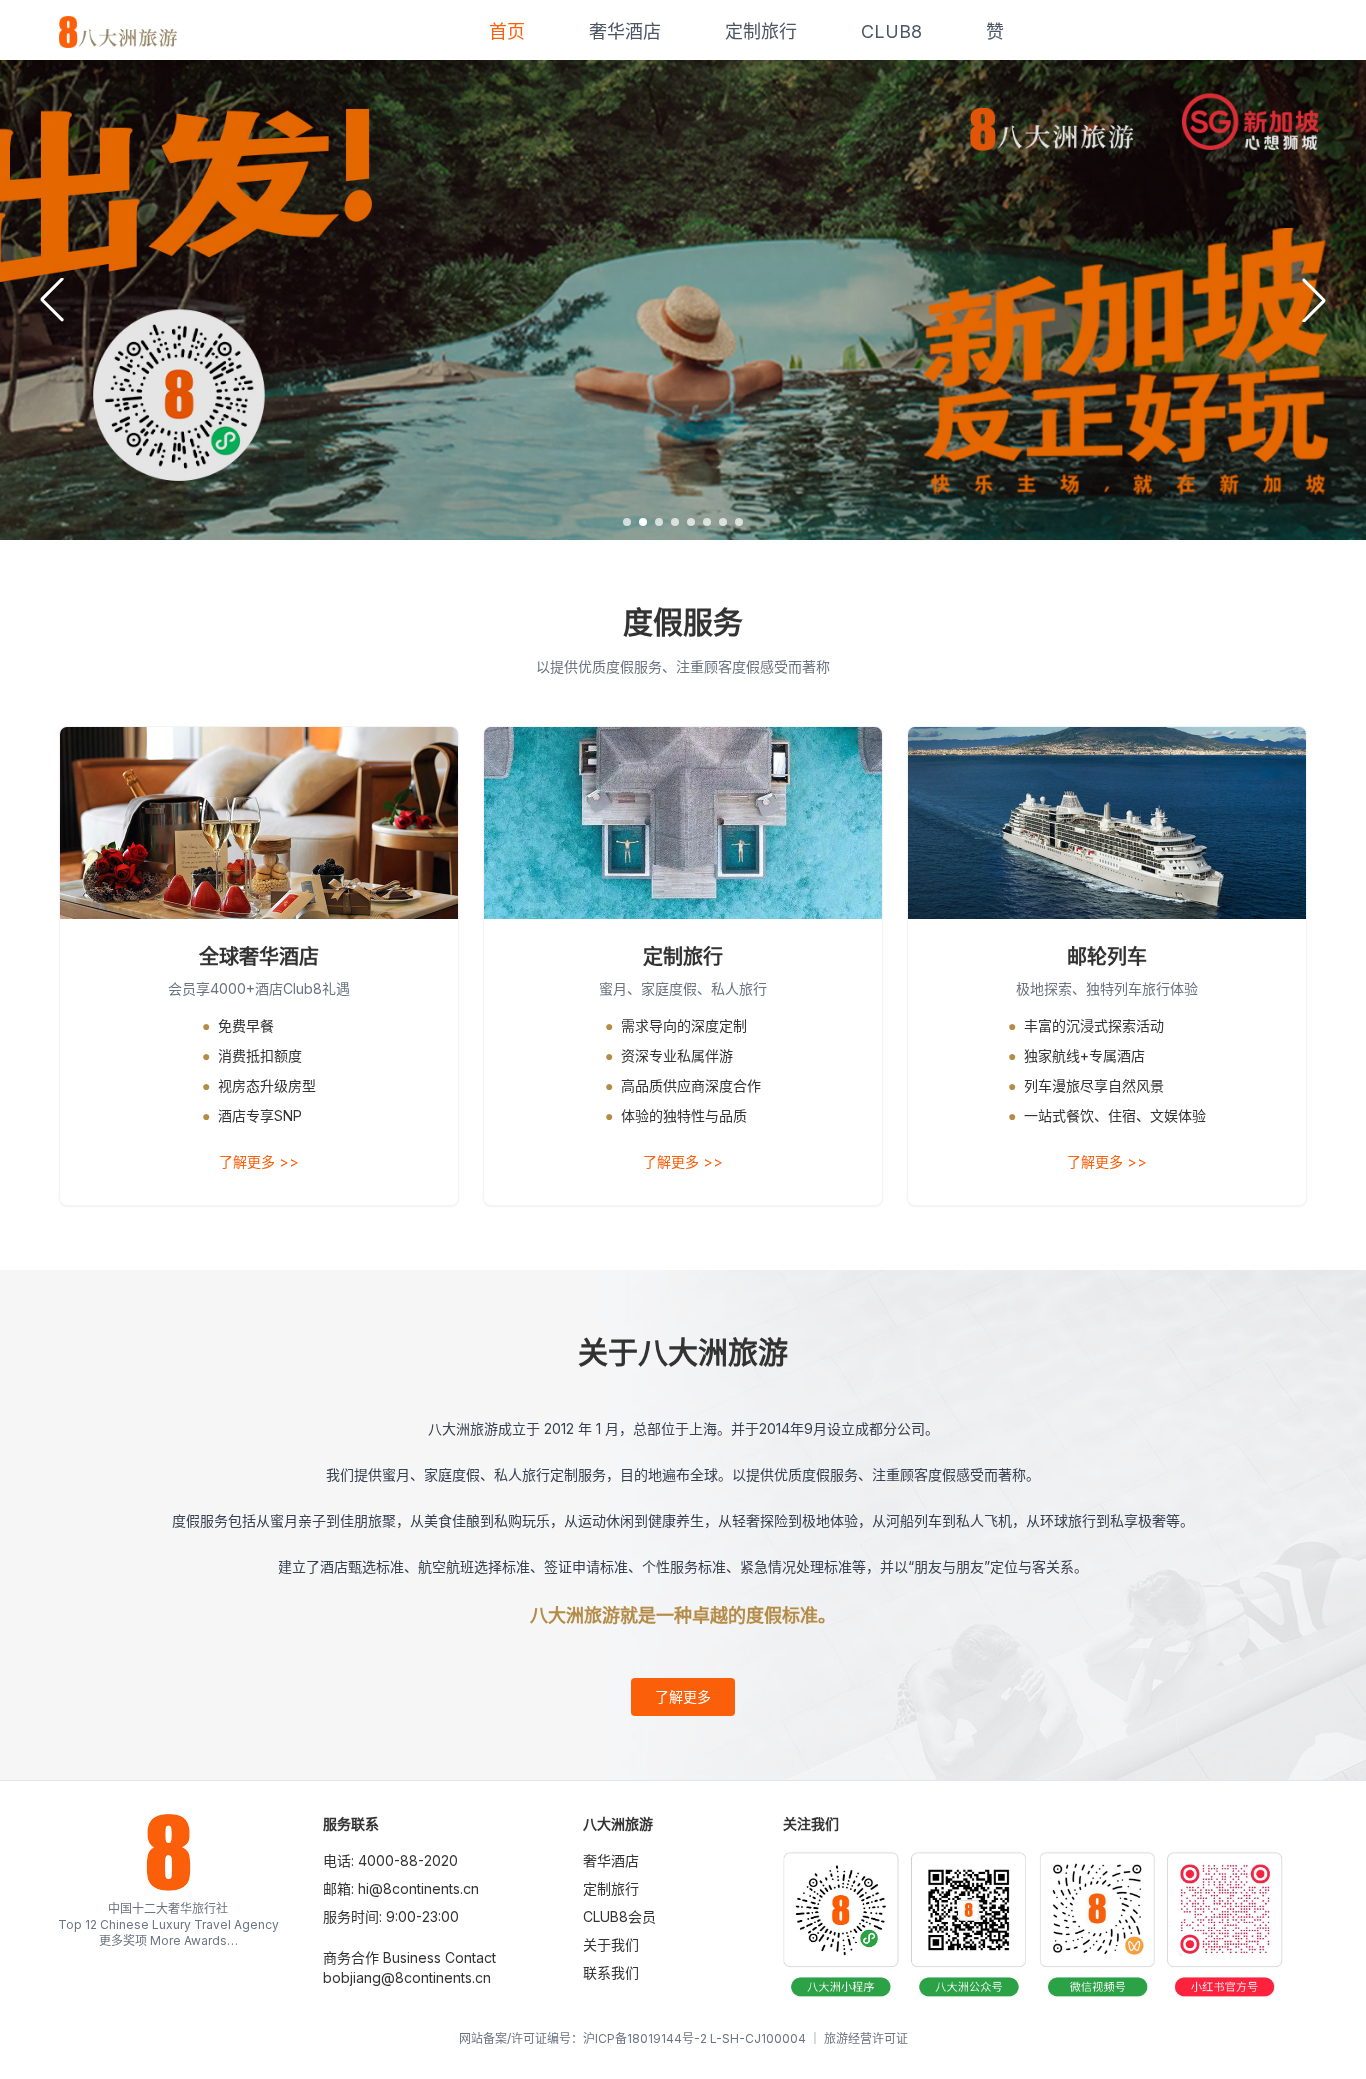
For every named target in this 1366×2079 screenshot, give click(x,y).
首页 (507, 31)
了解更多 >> (259, 1161)
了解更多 (683, 1696)
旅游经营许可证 (866, 2038)
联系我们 (611, 1972)
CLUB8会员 (619, 1916)
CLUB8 (891, 31)
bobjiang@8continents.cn (407, 1977)
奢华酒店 (625, 31)
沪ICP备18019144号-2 (645, 2038)
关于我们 (611, 1944)
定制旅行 (761, 31)
